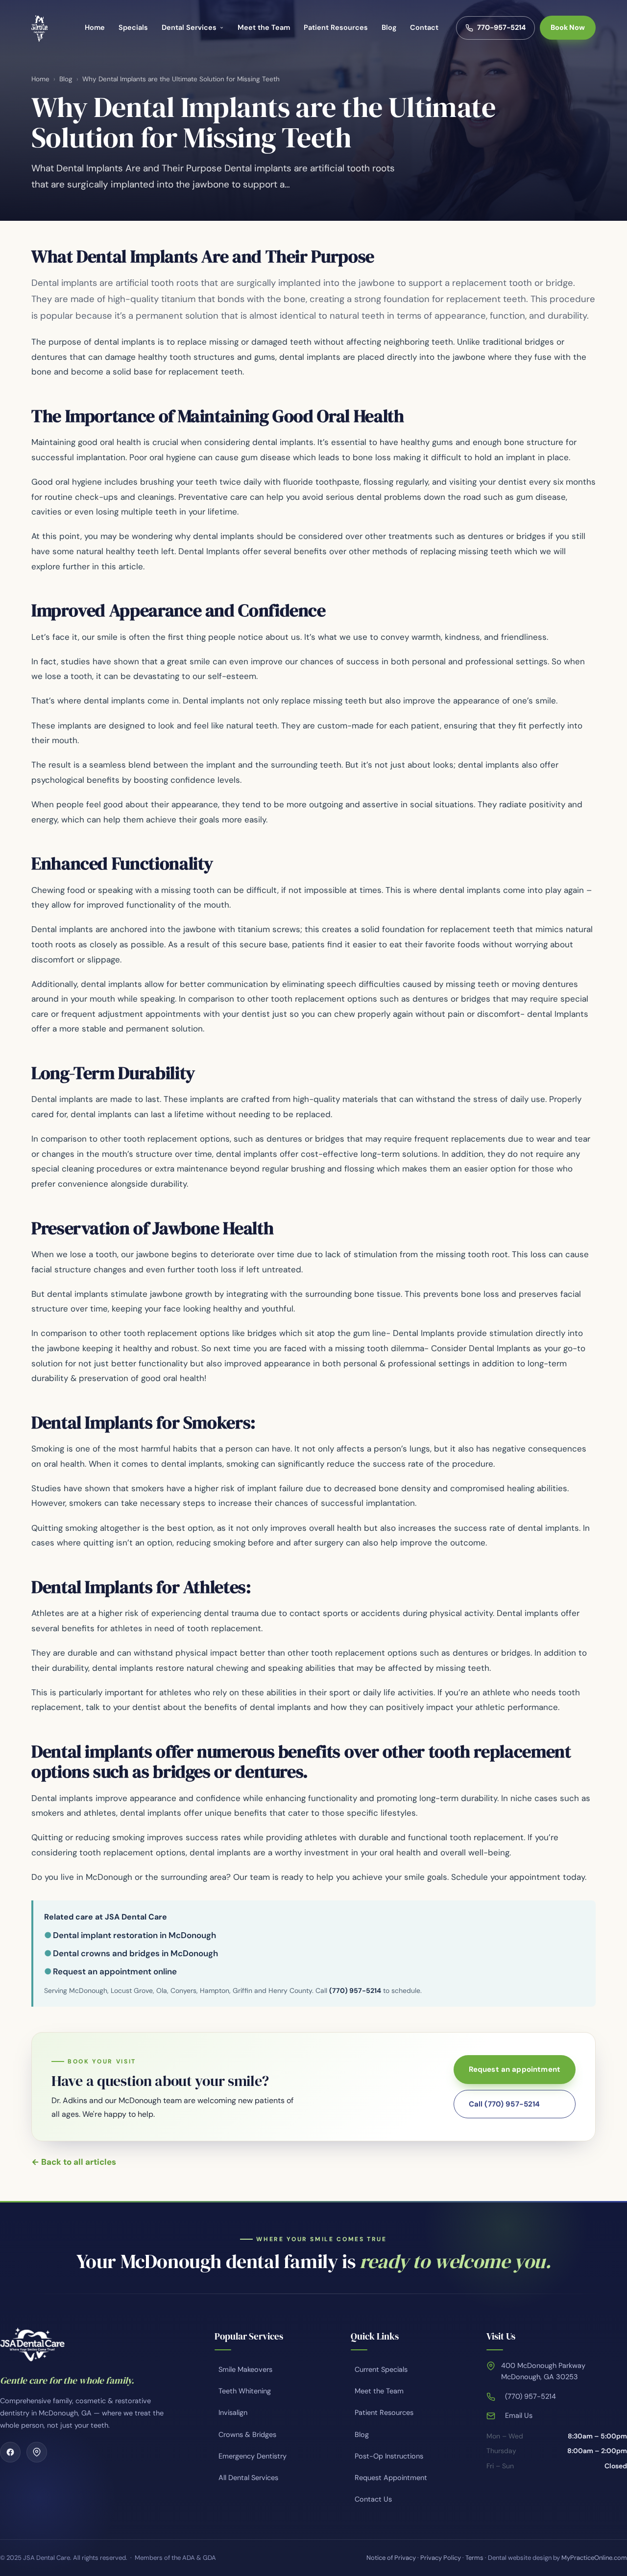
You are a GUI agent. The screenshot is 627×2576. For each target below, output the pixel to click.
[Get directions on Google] (37, 2452)
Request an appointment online (115, 1971)
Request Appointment (391, 2478)
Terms (474, 2558)
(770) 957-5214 (355, 1991)
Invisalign (233, 2412)
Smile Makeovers (245, 2369)
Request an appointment (515, 2069)
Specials (133, 27)
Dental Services (189, 27)
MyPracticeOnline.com (594, 2558)
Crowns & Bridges (247, 2435)
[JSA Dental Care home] (39, 28)
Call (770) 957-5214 (505, 2104)
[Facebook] (10, 2452)
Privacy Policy (441, 2558)
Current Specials (381, 2369)
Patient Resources (336, 27)
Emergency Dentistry (253, 2456)
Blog (389, 27)
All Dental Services (248, 2478)
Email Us (519, 2415)
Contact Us (373, 2499)
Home (95, 27)
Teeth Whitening (245, 2391)
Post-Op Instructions (389, 2456)
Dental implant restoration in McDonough (134, 1935)
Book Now (568, 27)
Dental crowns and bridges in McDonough (135, 1953)
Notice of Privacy (391, 2558)
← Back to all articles (74, 2162)
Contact (424, 27)
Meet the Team (264, 27)
